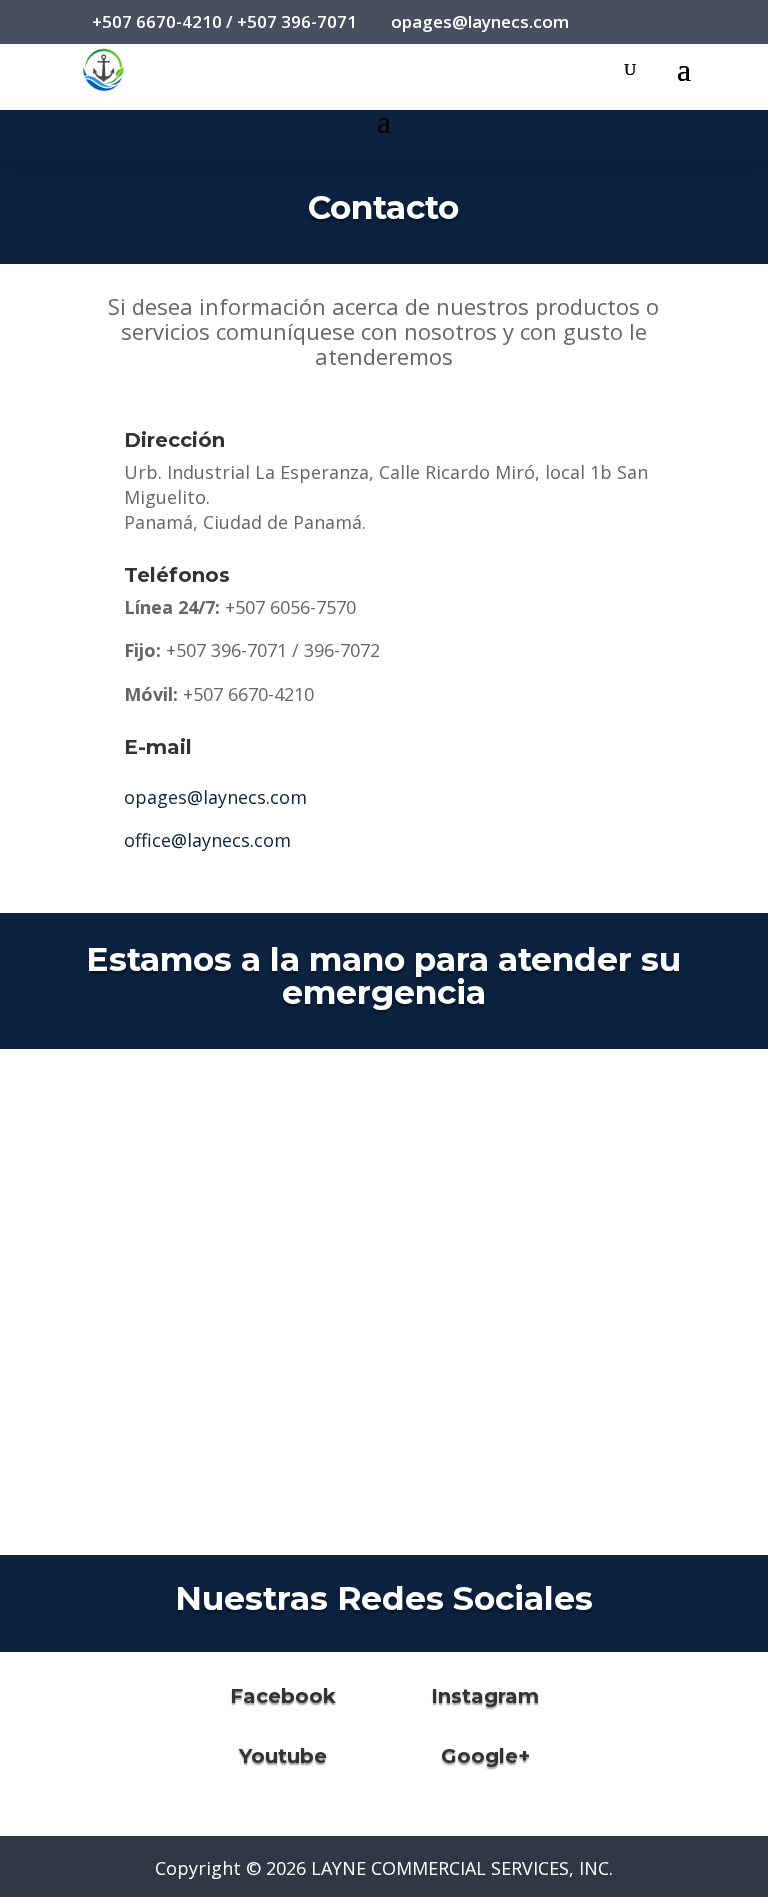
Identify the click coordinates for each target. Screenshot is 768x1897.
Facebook (283, 1696)
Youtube (283, 1756)
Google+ (485, 1756)
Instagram (485, 1696)
